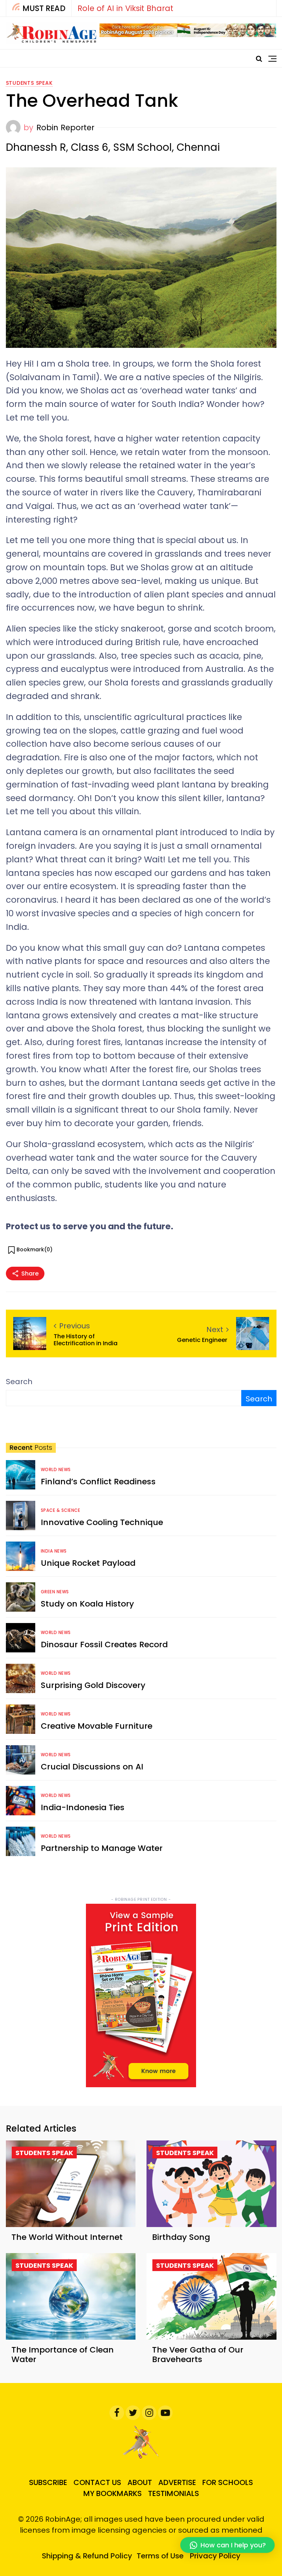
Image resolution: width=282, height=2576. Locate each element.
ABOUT (140, 2482)
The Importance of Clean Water (63, 2355)
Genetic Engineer (203, 1340)
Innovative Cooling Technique (102, 1522)
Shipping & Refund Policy (87, 2556)
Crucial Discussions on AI (92, 1767)
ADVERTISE (177, 2482)
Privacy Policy (215, 2556)
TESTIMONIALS (173, 2493)
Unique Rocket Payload (88, 1563)
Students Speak (29, 83)
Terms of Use (160, 2556)
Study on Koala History (87, 1604)
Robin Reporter (65, 128)
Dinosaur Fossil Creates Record (104, 1644)
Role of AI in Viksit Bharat (125, 8)
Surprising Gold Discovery (93, 1685)
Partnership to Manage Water (102, 1848)
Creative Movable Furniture (97, 1726)
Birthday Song (181, 2237)
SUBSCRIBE (48, 2482)
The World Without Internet (67, 2237)
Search (19, 1382)
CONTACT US (97, 2482)
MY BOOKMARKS (113, 2493)
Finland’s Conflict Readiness (98, 1482)
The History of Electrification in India (86, 1340)
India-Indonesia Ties (83, 1807)
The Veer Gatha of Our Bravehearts (198, 2355)
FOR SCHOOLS (228, 2482)
